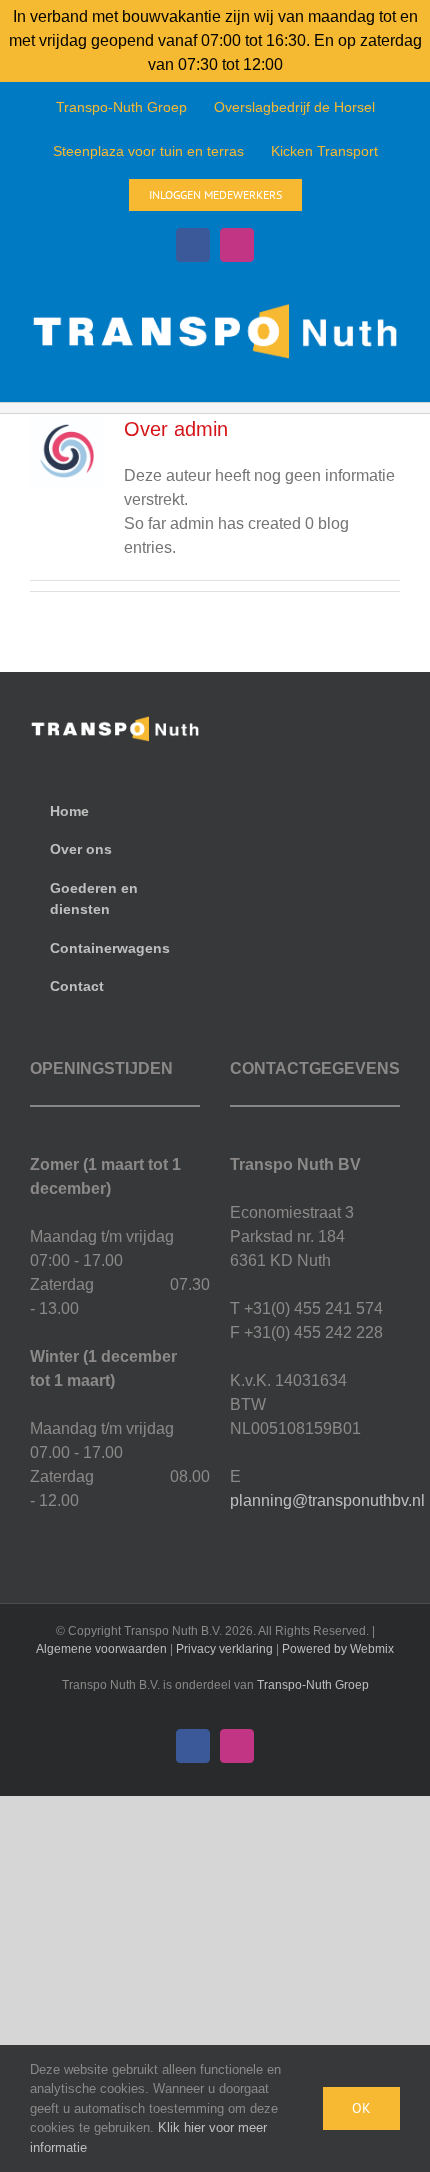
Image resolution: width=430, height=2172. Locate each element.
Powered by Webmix (338, 1649)
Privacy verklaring (224, 1649)
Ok (361, 2108)
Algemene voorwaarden (101, 1649)
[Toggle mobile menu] (392, 370)
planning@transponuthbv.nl (327, 1500)
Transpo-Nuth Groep (313, 1685)
